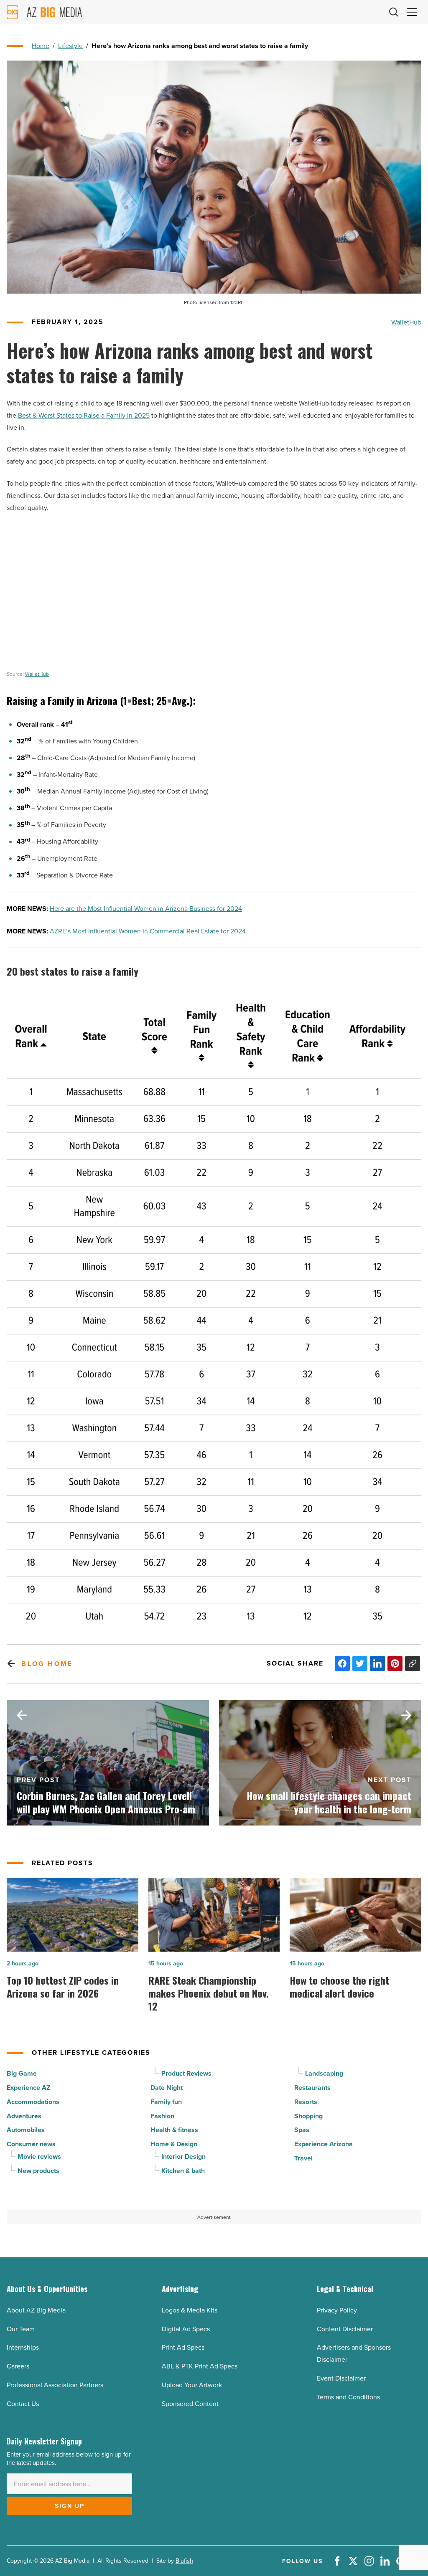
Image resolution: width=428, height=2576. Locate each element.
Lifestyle (70, 46)
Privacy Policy (337, 2310)
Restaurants (312, 2088)
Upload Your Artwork (192, 2385)
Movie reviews (39, 2156)
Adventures (24, 2116)
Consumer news (31, 2144)
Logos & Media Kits (190, 2310)
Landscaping (324, 2073)
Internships (23, 2347)
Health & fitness (174, 2130)
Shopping (308, 2116)
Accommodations (33, 2102)
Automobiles (26, 2130)
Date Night (167, 2088)
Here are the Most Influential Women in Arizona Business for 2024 (146, 908)
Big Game (22, 2073)
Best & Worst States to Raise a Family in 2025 (84, 415)
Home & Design (174, 2144)
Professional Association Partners (55, 2385)
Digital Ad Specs (186, 2329)
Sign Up (70, 2506)
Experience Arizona (324, 2144)
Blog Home (47, 1664)
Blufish (184, 2561)
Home (41, 46)
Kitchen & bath (183, 2171)
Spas (302, 2130)
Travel (303, 2158)
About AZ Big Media (36, 2310)
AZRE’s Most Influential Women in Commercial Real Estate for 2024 (148, 931)
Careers (18, 2366)
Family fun (166, 2102)
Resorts (306, 2102)
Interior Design (183, 2156)
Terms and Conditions (348, 2397)
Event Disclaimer (341, 2378)
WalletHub (406, 322)
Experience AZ (28, 2088)
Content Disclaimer (345, 2329)
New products (38, 2171)
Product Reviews (186, 2073)
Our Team (21, 2329)
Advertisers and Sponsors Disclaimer (354, 2353)
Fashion (162, 2116)
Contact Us (23, 2404)
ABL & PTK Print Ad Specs (200, 2366)
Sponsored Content (190, 2404)
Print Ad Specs (183, 2347)
